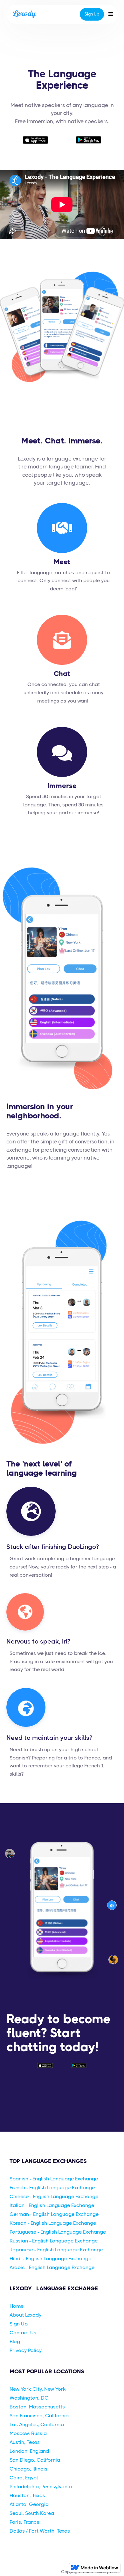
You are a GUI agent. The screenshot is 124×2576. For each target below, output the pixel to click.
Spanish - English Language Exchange (54, 2179)
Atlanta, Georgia (29, 2504)
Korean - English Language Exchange (53, 2223)
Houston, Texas (27, 2495)
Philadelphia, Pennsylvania (41, 2487)
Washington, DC (29, 2398)
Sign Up (92, 14)
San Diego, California (35, 2460)
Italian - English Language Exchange (52, 2205)
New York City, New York (38, 2389)
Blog (15, 2341)
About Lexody (25, 2315)
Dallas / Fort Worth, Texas (40, 2531)
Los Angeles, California (37, 2424)
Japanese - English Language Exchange (56, 2250)
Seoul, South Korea (32, 2513)
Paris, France (24, 2522)
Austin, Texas (25, 2442)
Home (17, 2306)
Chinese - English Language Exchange (54, 2196)
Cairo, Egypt (24, 2478)
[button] (111, 14)
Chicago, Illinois (28, 2469)
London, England (29, 2451)
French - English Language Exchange (52, 2188)
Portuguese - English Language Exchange (58, 2232)
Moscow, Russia (28, 2433)
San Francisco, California (39, 2416)
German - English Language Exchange (54, 2214)
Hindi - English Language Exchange (50, 2258)
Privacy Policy (26, 2350)
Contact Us (23, 2333)
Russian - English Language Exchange (54, 2241)
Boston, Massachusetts (37, 2407)
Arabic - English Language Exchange (52, 2267)
